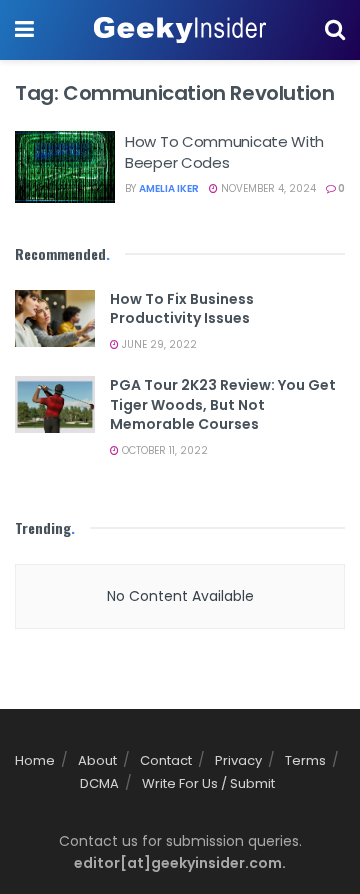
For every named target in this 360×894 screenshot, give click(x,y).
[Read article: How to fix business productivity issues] (55, 318)
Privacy (238, 760)
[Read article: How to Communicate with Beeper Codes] (65, 167)
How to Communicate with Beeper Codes (224, 152)
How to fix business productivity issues (182, 309)
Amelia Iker (169, 188)
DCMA (99, 783)
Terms (305, 760)
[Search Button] (335, 30)
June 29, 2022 (158, 344)
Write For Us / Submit (208, 783)
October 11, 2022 (163, 450)
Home (35, 760)
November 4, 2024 (267, 188)
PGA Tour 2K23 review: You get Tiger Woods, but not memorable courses (223, 404)
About (97, 760)
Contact (166, 760)
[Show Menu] (24, 30)
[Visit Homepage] (180, 30)
